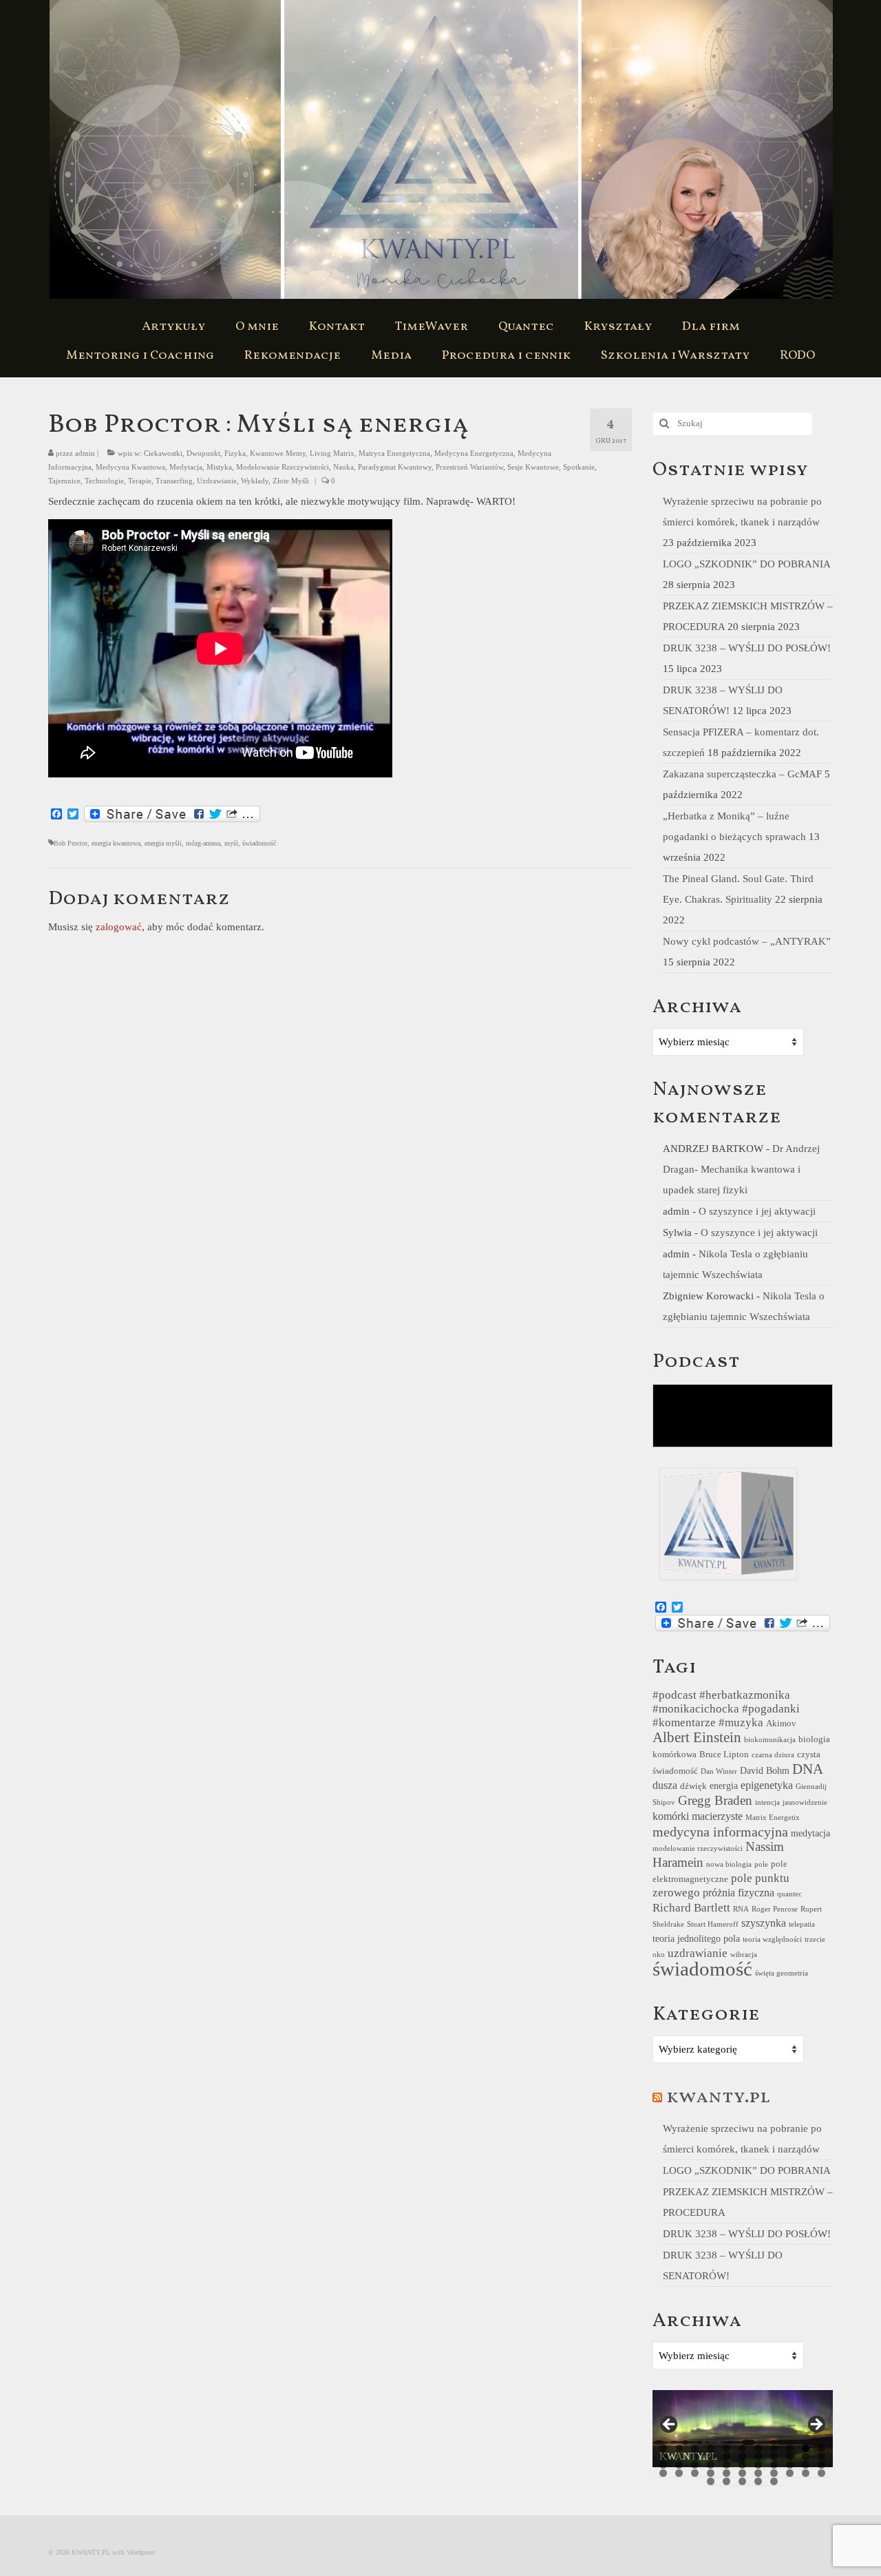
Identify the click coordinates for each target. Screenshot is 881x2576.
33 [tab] (821, 2465)
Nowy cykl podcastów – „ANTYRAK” (747, 941)
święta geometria (782, 1973)
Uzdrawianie (217, 481)
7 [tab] (758, 2448)
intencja (767, 1802)
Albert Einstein (697, 1737)
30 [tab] (774, 2465)
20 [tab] (790, 2457)
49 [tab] (774, 2481)
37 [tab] (711, 2473)
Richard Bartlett (691, 1908)
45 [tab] (711, 2481)
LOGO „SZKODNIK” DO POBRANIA (746, 564)
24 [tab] (679, 2465)
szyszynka (764, 1923)
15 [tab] (711, 2457)
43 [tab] (806, 2473)
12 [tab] (663, 2457)
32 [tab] (806, 2465)
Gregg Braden (715, 1800)
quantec (789, 1894)
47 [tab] (742, 2481)
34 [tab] (663, 2473)
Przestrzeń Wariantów (469, 467)
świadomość (259, 843)
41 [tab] (774, 2473)
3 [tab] (695, 2448)
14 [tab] (695, 2457)
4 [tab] (711, 2448)
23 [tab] (663, 2465)
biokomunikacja (770, 1740)
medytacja (810, 1833)
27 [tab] (726, 2465)
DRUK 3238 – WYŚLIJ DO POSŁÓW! (747, 648)
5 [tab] (726, 2448)
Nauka (343, 467)
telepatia (802, 1924)
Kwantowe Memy (278, 453)
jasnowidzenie (805, 1802)
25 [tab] (695, 2465)
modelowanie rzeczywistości (698, 1849)
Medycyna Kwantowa (130, 467)
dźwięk (693, 1786)
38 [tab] (726, 2473)
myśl (231, 843)
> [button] (816, 2425)
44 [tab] (821, 2473)
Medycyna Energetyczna (474, 453)
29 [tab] (758, 2465)
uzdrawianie (698, 1953)
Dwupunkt (203, 453)
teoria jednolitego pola (696, 1938)
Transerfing (174, 481)
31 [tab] (790, 2465)
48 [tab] (758, 2481)
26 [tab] (711, 2465)
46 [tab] (726, 2481)
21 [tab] (806, 2457)
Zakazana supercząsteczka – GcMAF (742, 774)
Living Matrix (332, 453)
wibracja (744, 1955)
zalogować (119, 927)
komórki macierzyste (698, 1816)
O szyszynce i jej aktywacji (757, 1211)
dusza (665, 1785)
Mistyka (219, 467)
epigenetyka (767, 1785)
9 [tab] (790, 2448)
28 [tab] (742, 2465)
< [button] (670, 2425)
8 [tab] (774, 2448)
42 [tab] (790, 2473)
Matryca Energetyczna (394, 453)
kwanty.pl (718, 2097)
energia (724, 1786)
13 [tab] (679, 2457)
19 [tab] (774, 2457)
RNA (741, 1909)
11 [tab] (821, 2448)
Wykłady (255, 481)
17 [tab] (742, 2457)
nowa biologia (729, 1864)
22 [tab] (821, 2457)
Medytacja (186, 467)
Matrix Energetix (773, 1818)
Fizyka (235, 453)
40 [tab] (758, 2473)
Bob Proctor (71, 843)
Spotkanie (579, 467)
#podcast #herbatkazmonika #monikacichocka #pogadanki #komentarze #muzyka (726, 1709)
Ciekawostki (163, 453)
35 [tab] (679, 2473)
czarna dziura (773, 1755)
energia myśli (163, 843)
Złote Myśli (291, 481)
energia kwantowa (116, 843)
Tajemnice (64, 481)
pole (761, 1864)
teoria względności (772, 1939)
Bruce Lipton (724, 1755)
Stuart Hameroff (713, 1924)
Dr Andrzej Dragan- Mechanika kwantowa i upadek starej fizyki (741, 1169)
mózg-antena (203, 843)
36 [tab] (695, 2473)
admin (85, 453)
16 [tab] (726, 2457)
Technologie (104, 481)
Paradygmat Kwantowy (395, 467)
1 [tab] (663, 2448)
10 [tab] (806, 2448)
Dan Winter (719, 1771)
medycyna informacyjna (720, 1832)
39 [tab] (742, 2473)
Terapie (140, 481)
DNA (808, 1769)
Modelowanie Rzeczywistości (283, 467)
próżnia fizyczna (739, 1893)
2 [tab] (679, 2448)
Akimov (781, 1724)
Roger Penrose (775, 1909)
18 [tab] (758, 2457)
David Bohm (765, 1770)
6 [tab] (742, 2448)
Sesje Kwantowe (533, 467)
